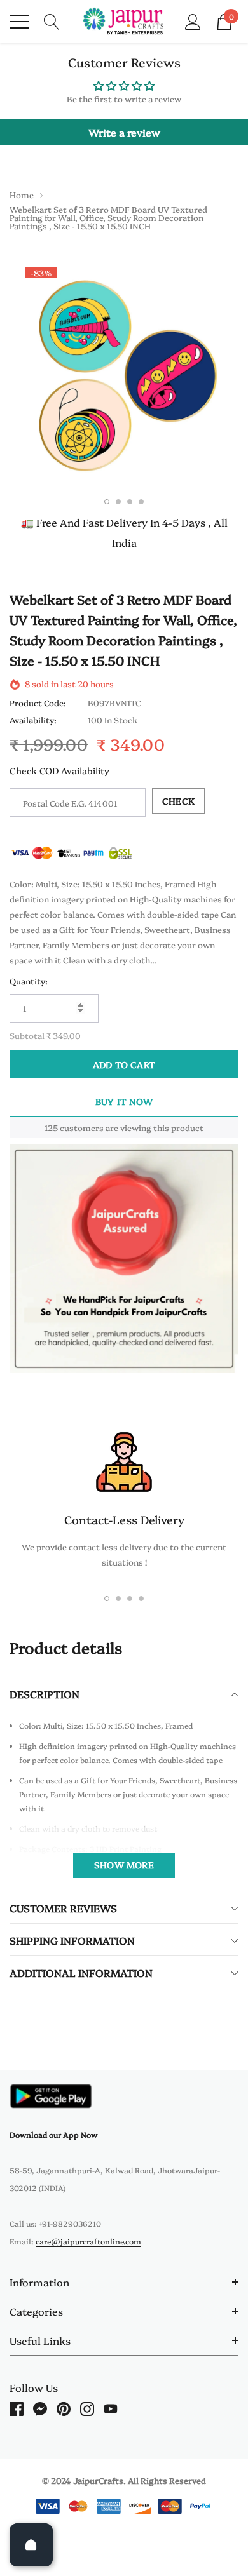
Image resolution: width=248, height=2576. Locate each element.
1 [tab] (107, 502)
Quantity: (29, 981)
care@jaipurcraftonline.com (88, 2241)
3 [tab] (130, 502)
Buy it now (124, 1101)
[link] (51, 2096)
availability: (33, 720)
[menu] (19, 22)
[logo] (124, 22)
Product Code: (38, 702)
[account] (193, 20)
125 (51, 1127)
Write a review (124, 132)
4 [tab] (141, 502)
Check (178, 801)
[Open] (31, 2545)
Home (22, 194)
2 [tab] (118, 502)
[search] (52, 20)
